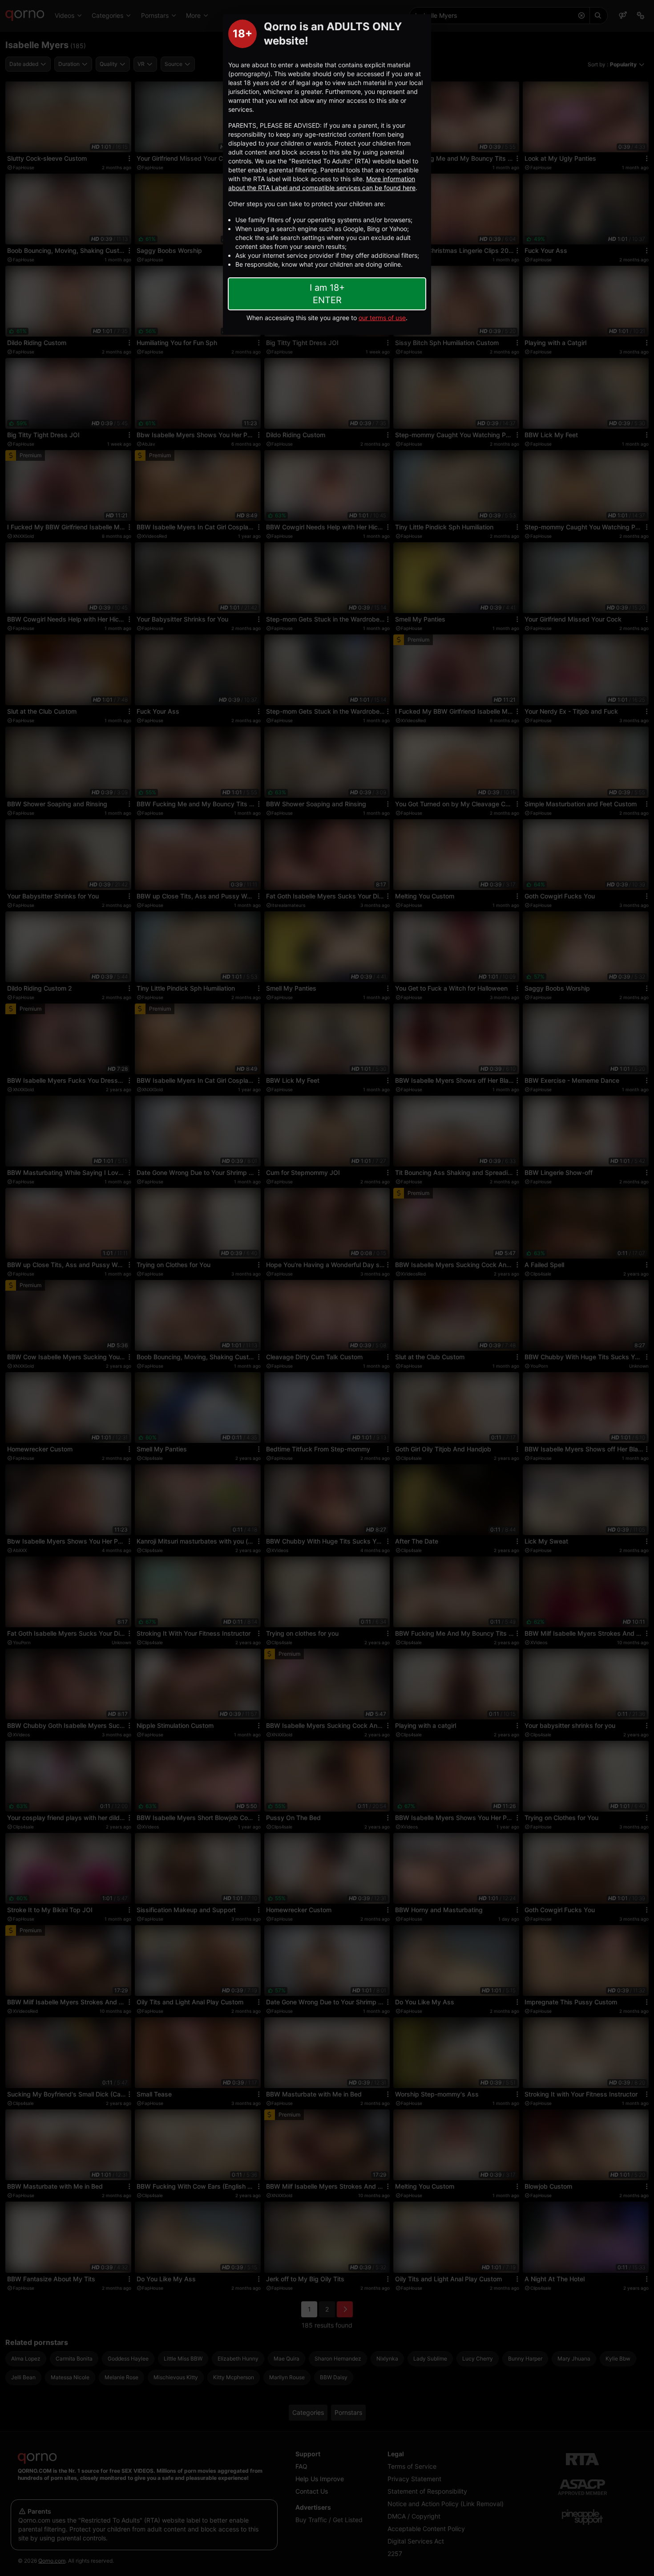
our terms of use (382, 318)
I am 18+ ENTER (327, 294)
